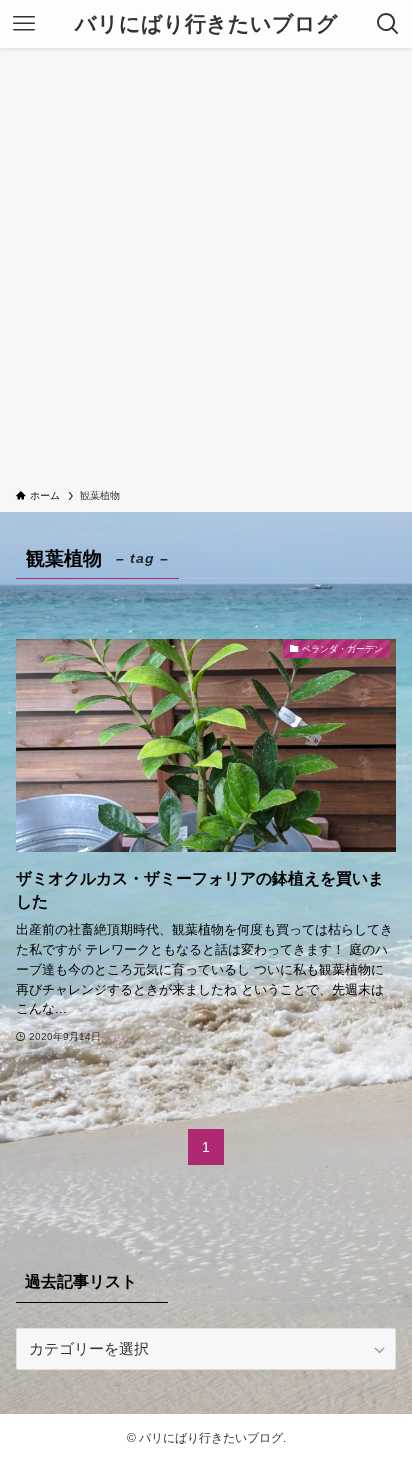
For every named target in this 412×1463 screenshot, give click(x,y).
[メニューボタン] (24, 24)
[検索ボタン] (388, 24)
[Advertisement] (206, 272)
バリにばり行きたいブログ (206, 24)
